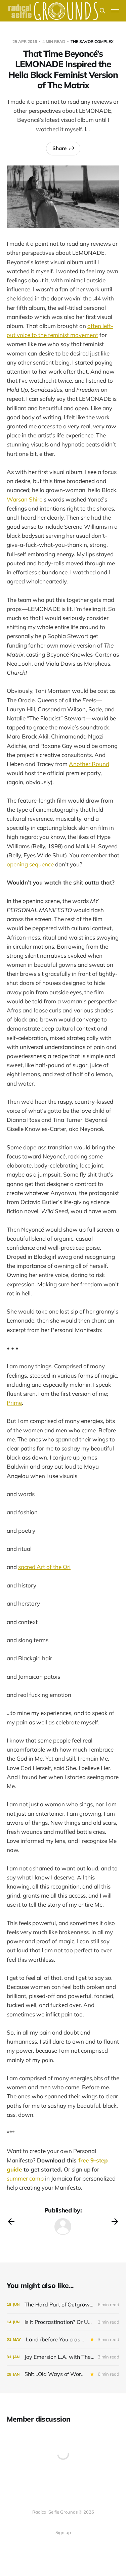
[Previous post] (11, 2222)
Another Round (89, 764)
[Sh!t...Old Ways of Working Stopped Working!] (63, 2374)
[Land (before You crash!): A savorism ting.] (63, 2340)
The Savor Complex (92, 41)
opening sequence (30, 864)
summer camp (25, 2178)
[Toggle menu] (115, 11)
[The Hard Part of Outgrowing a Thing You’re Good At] (63, 2305)
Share (59, 148)
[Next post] (115, 2222)
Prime (14, 1403)
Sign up (63, 2532)
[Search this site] (102, 11)
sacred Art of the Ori (44, 1567)
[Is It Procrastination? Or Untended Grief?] (63, 2322)
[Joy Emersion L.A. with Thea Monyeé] (63, 2357)
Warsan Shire (25, 499)
